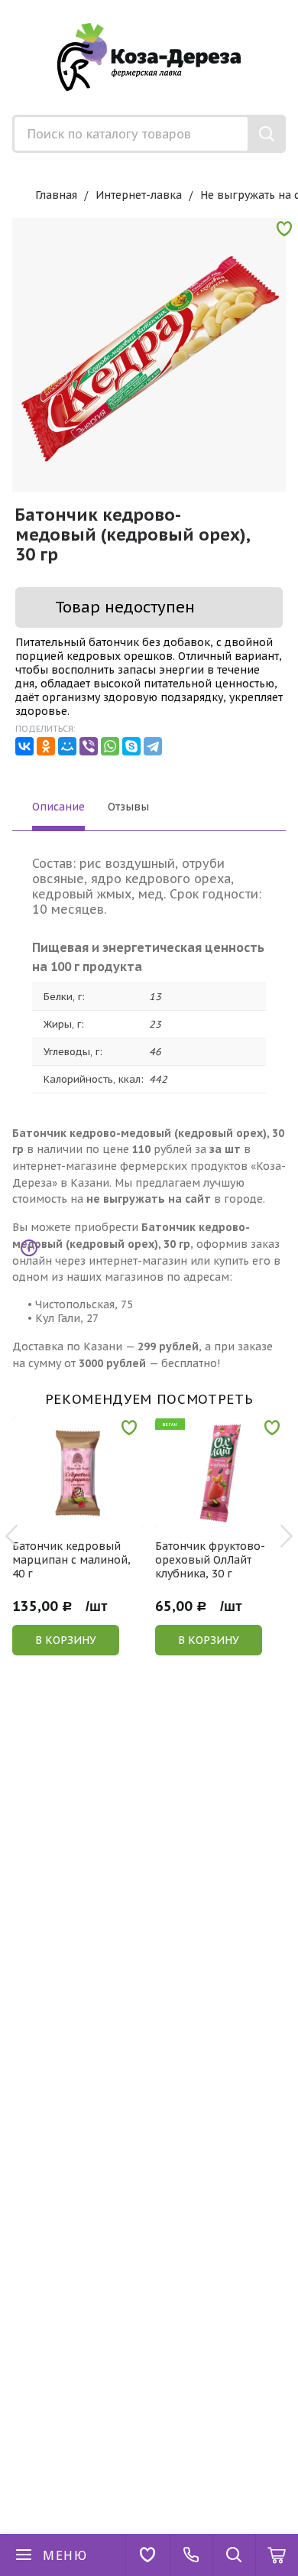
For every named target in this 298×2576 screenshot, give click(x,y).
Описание (58, 807)
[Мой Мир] (67, 746)
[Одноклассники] (46, 746)
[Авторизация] (290, 8)
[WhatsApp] (110, 746)
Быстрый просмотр (86, 1518)
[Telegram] (153, 746)
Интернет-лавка (139, 195)
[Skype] (131, 746)
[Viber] (89, 746)
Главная (56, 195)
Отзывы (128, 807)
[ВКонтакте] (24, 746)
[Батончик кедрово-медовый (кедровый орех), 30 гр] (149, 355)
